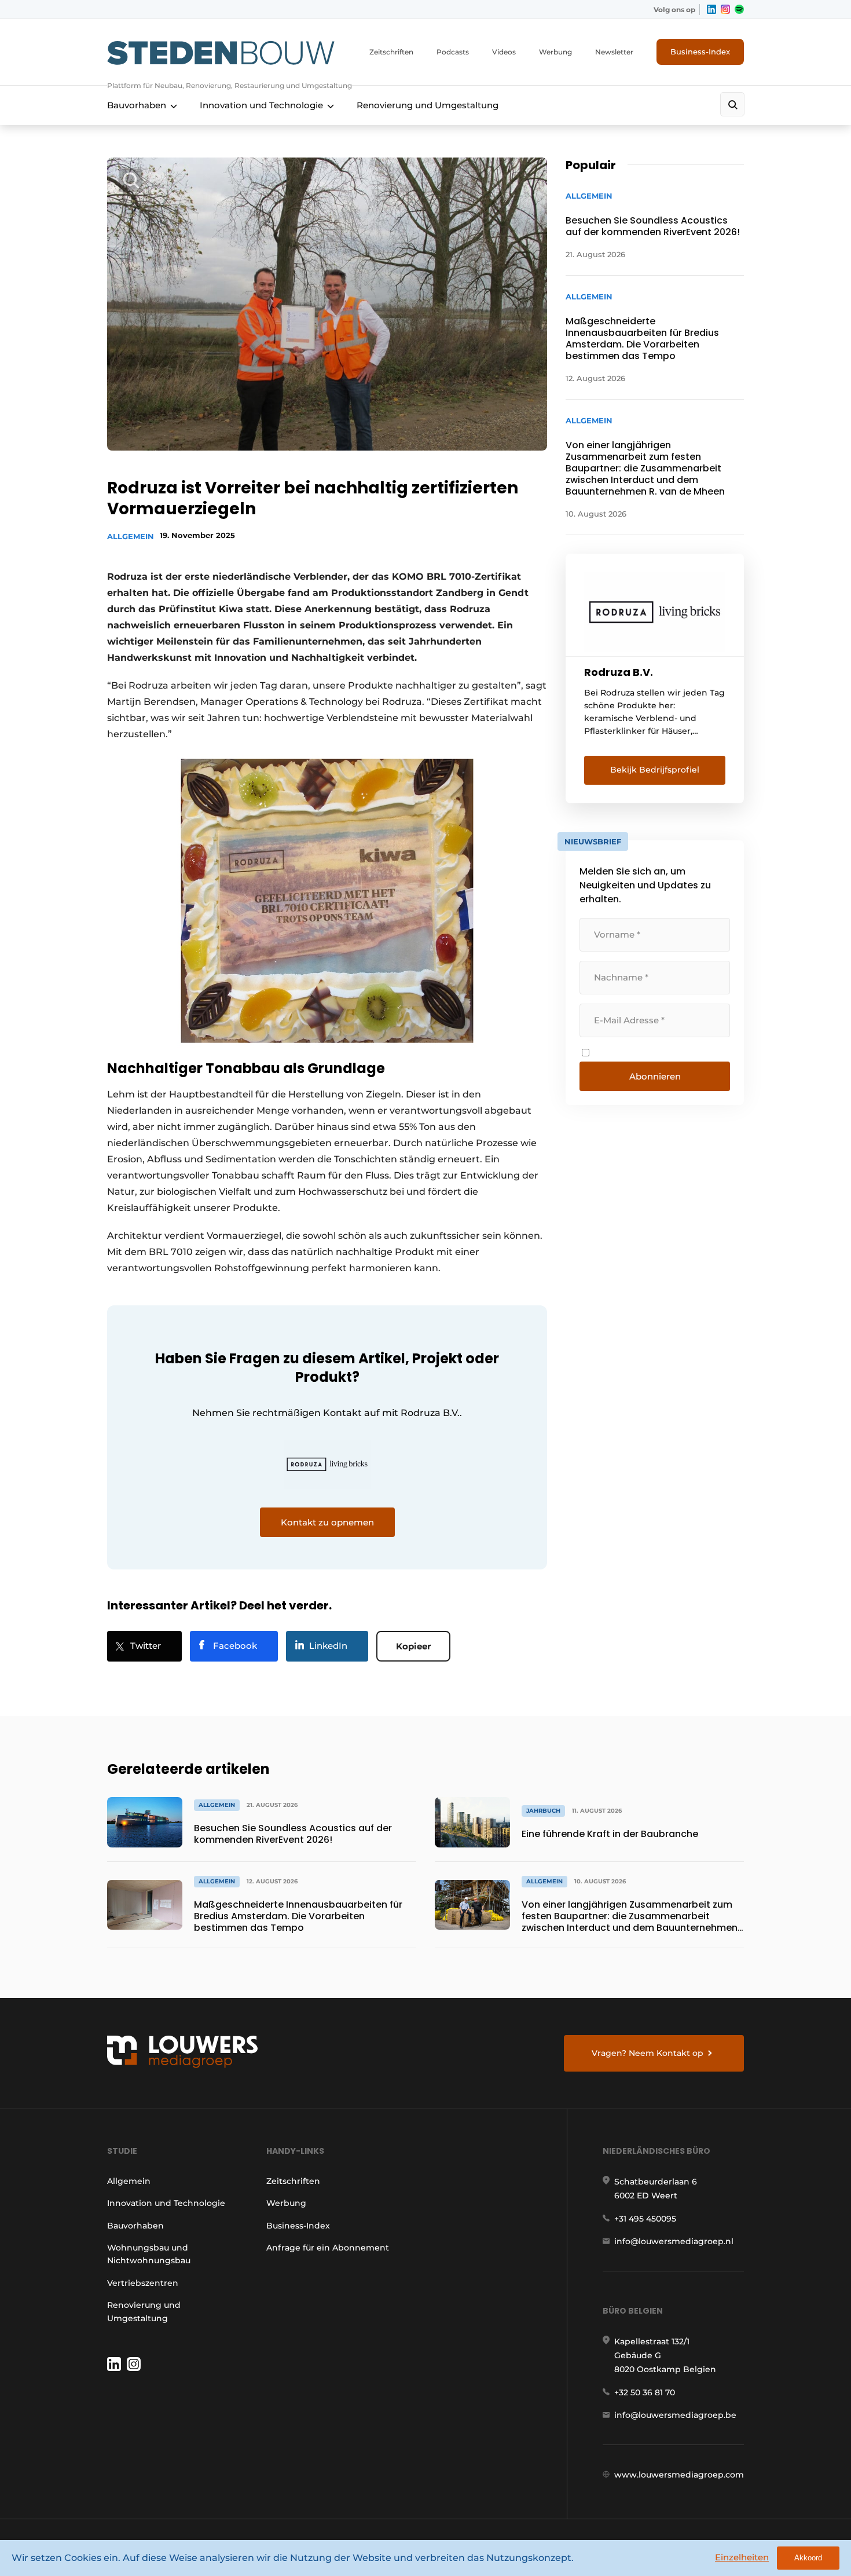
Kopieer (413, 1646)
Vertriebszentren (143, 2283)
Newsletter (614, 52)
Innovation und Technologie (261, 105)
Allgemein (131, 536)
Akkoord (808, 2558)
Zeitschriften (391, 52)
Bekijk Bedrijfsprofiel (655, 770)
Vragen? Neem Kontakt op (648, 2053)
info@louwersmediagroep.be (675, 2415)
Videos (504, 52)
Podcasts (453, 52)
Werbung (555, 52)
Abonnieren (655, 1076)
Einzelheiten (742, 2557)
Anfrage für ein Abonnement (328, 2248)
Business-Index (700, 52)
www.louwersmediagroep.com (679, 2475)
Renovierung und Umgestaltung (428, 105)
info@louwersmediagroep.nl (674, 2241)
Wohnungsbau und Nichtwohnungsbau (149, 2254)
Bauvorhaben (137, 105)
